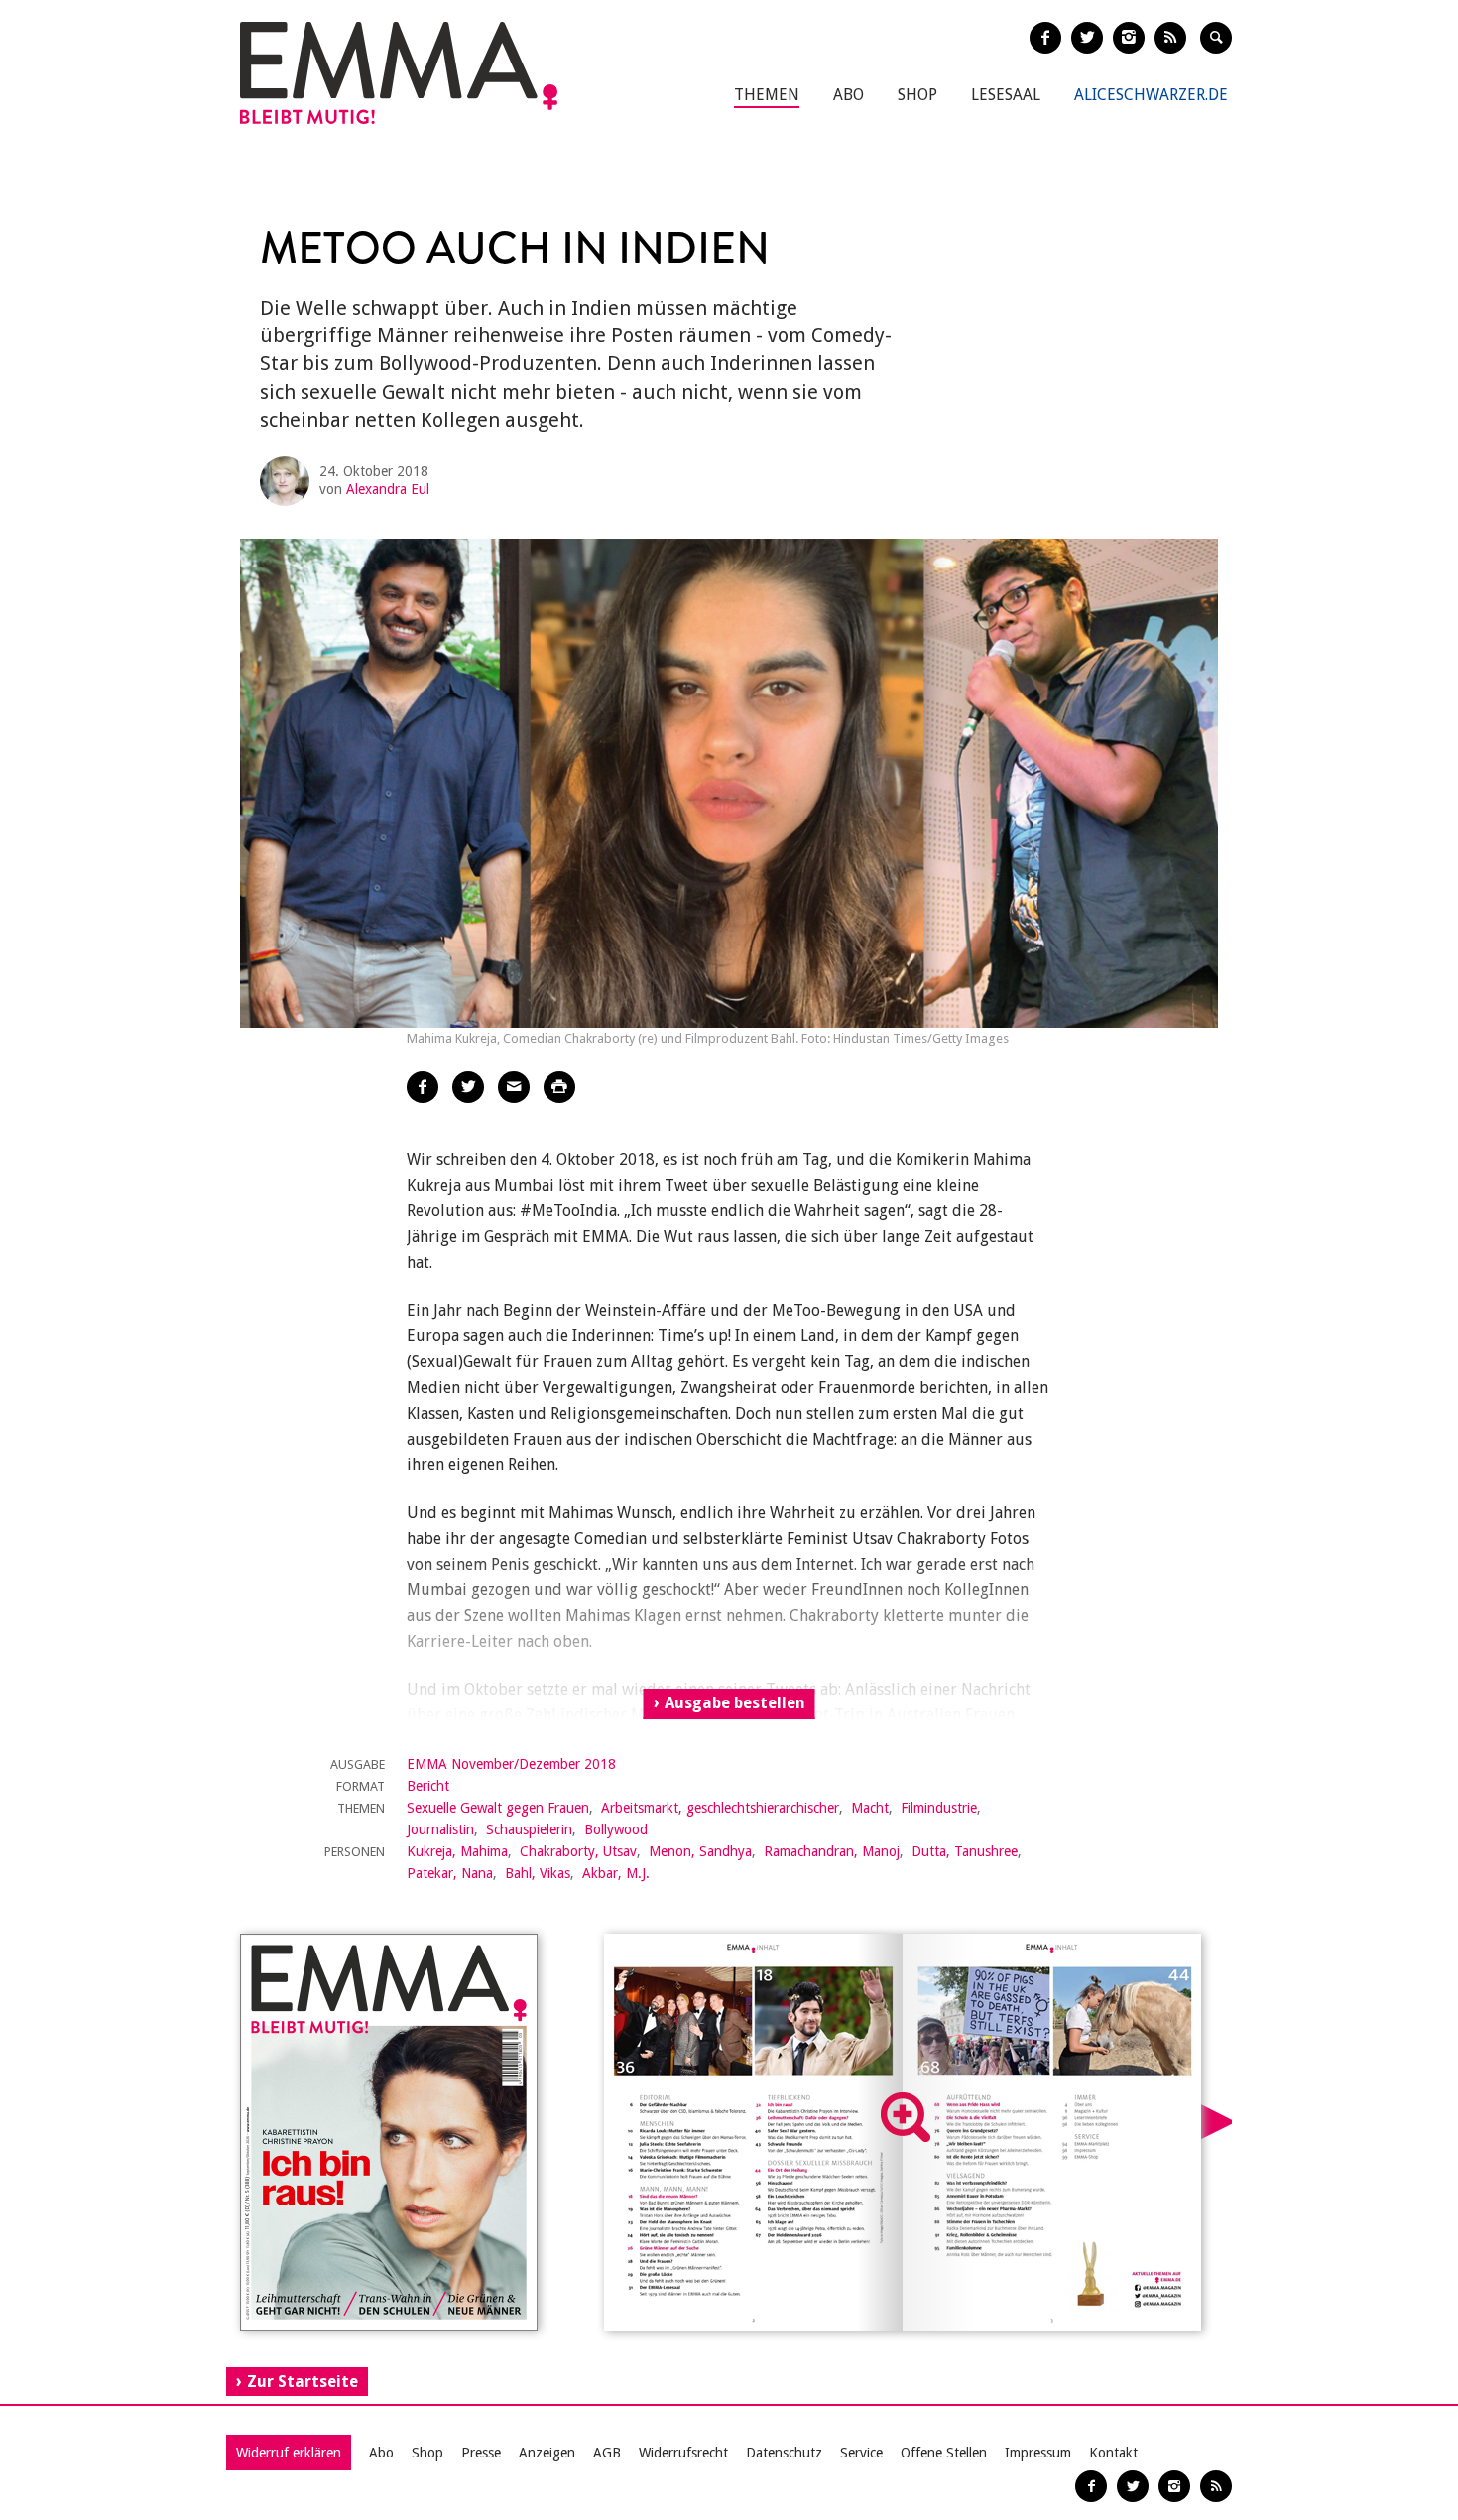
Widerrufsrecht (683, 2453)
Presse (481, 2453)
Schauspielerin (529, 1829)
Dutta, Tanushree (965, 1851)
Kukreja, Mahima (457, 1851)
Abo (849, 95)
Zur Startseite (303, 2382)
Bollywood (616, 1829)
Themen (767, 95)
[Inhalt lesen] (906, 2117)
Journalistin (440, 1829)
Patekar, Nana (450, 1873)
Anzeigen (547, 2453)
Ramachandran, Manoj (832, 1851)
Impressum (1038, 2453)
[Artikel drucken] (559, 1087)
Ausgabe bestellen (735, 1703)
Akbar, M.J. (616, 1873)
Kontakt (1113, 2453)
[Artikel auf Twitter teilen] (468, 1087)
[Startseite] (399, 73)
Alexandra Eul (388, 489)
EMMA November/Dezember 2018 (511, 1764)
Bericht (428, 1786)
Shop (917, 95)
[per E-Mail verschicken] (514, 1087)
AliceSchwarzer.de (1151, 95)
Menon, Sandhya (700, 1851)
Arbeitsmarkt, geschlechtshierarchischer (720, 1808)
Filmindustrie (939, 1808)
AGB (607, 2453)
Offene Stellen (944, 2453)
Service (861, 2453)
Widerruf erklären (289, 2453)
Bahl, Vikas (538, 1873)
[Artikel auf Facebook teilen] (423, 1087)
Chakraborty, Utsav (578, 1851)
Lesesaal (1006, 95)
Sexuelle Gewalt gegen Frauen (498, 1808)
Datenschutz (784, 2453)
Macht (870, 1808)
